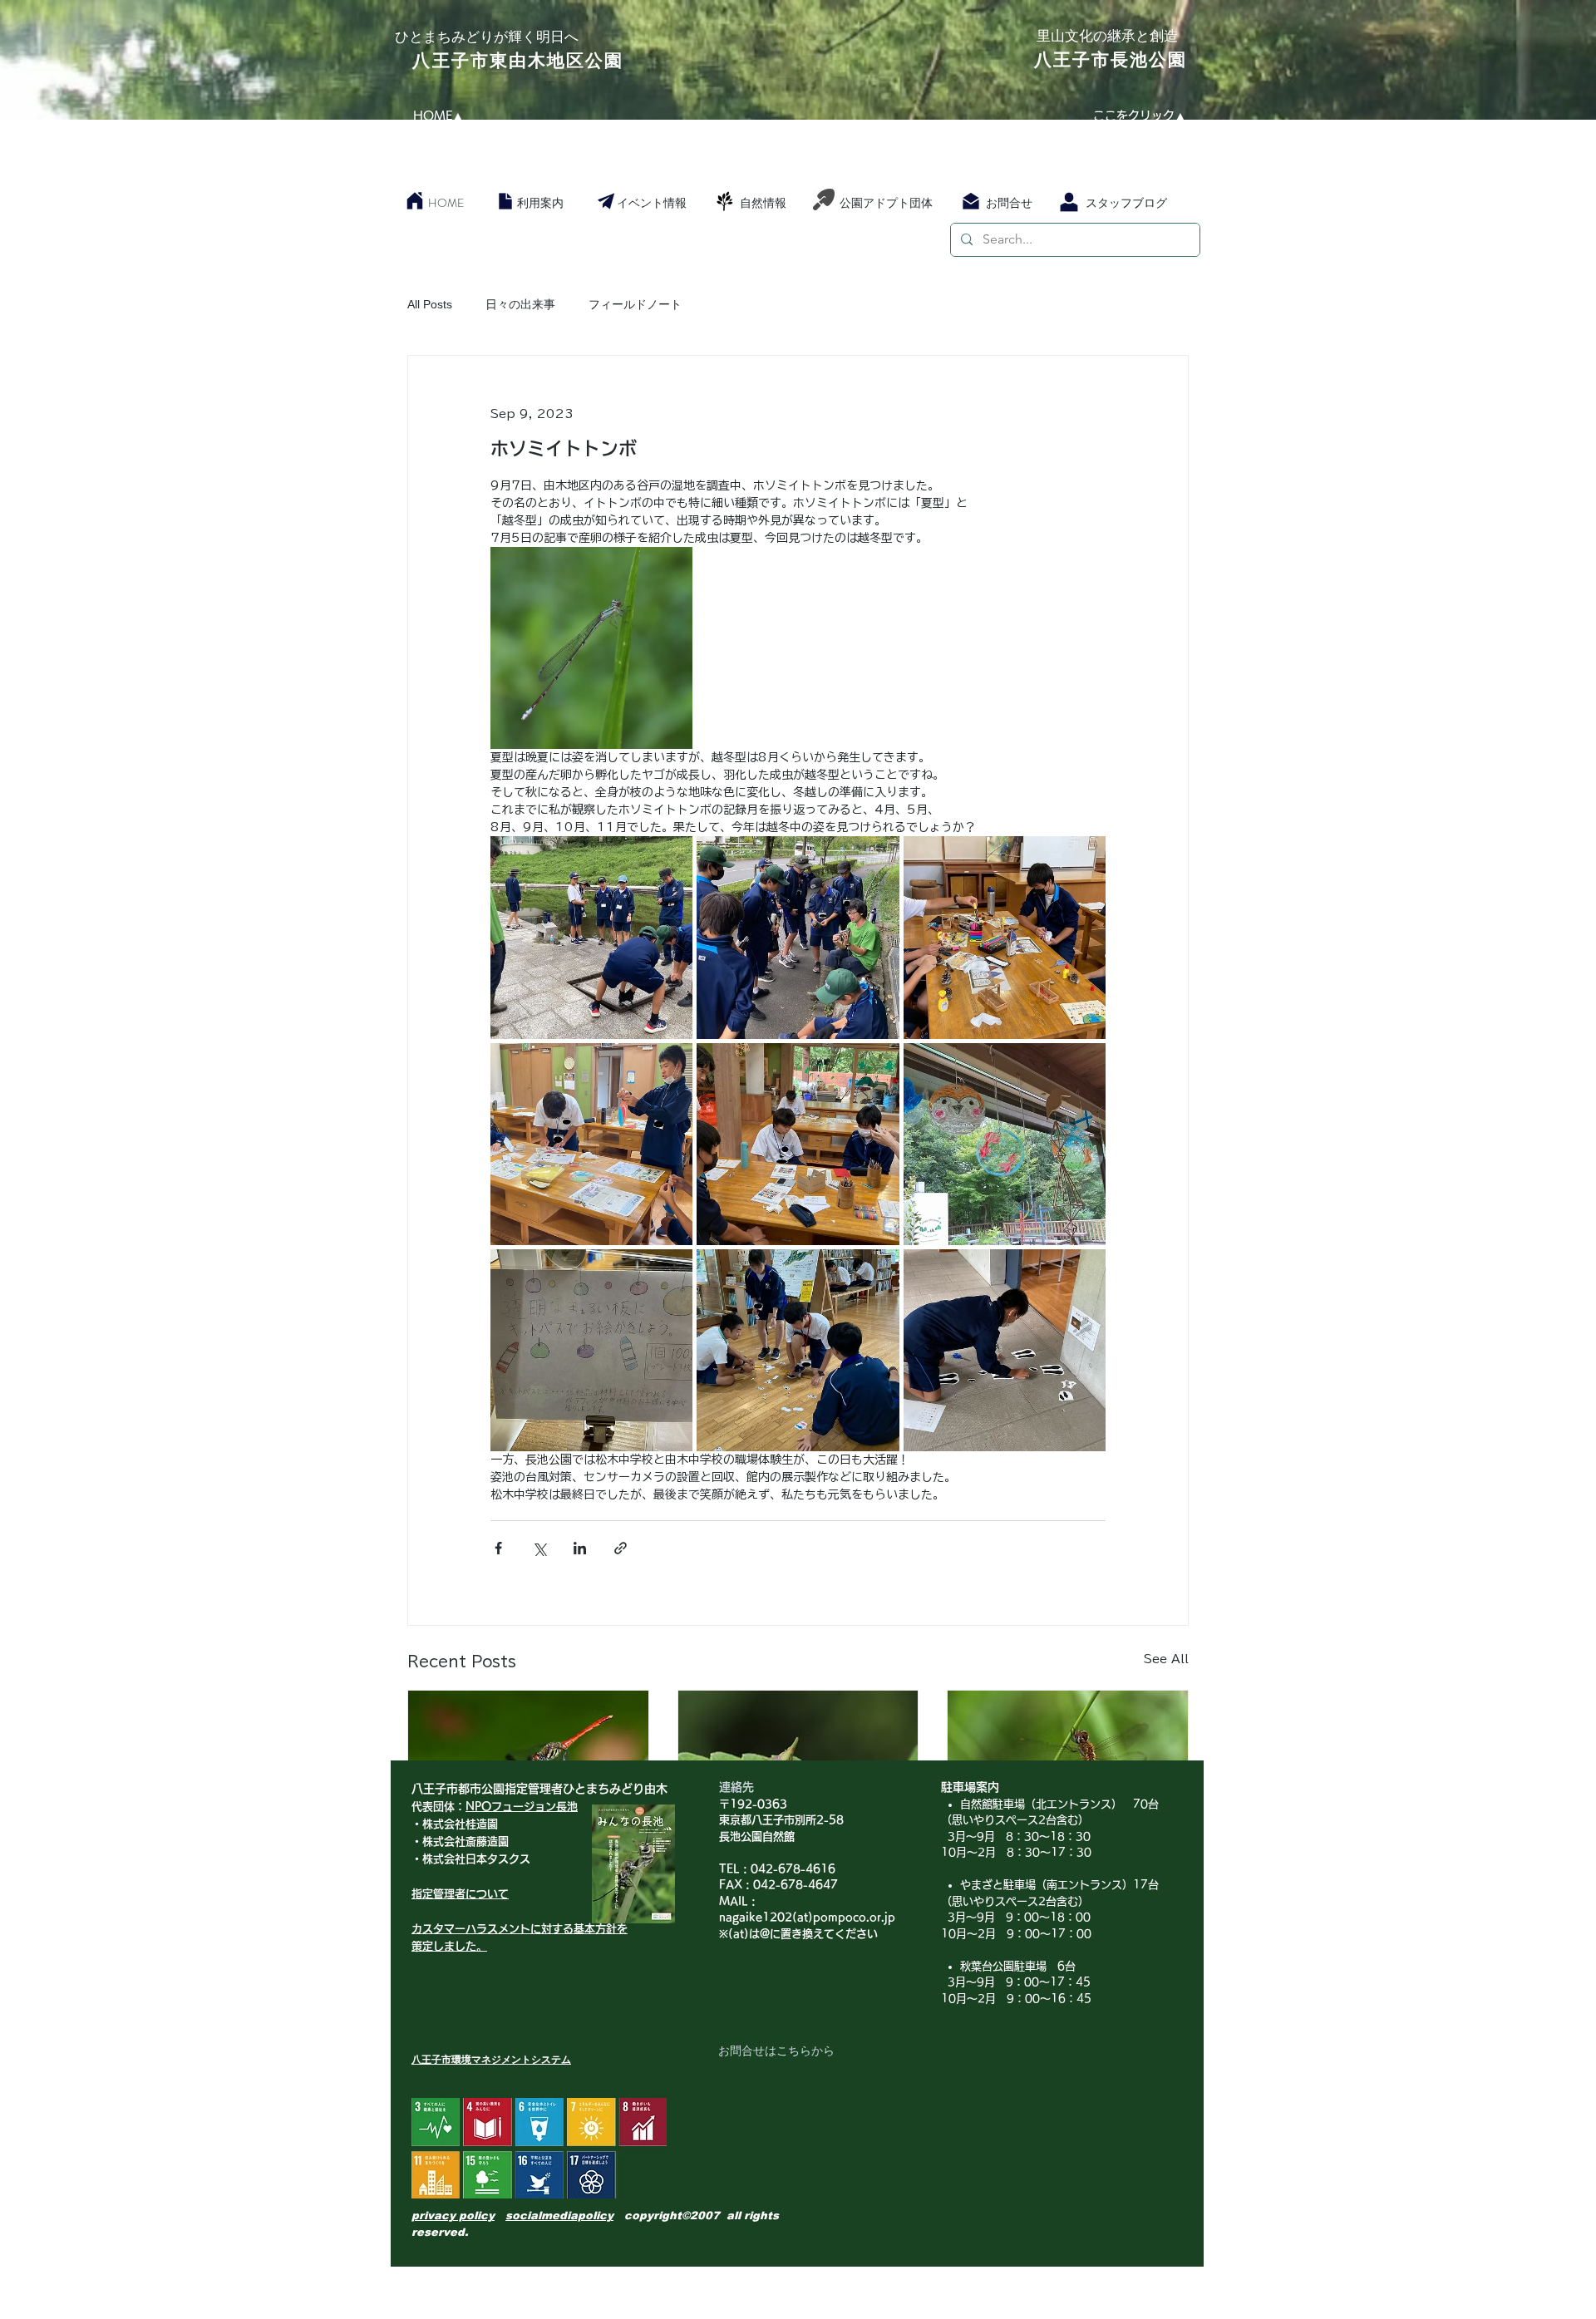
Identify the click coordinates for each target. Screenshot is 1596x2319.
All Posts (430, 304)
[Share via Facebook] (498, 1548)
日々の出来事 (520, 304)
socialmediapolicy (559, 2216)
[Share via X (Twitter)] (539, 1548)
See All (1166, 1659)
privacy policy (453, 2216)
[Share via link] (621, 1548)
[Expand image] (591, 648)
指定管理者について (460, 1894)
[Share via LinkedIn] (580, 1548)
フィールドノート (635, 304)
